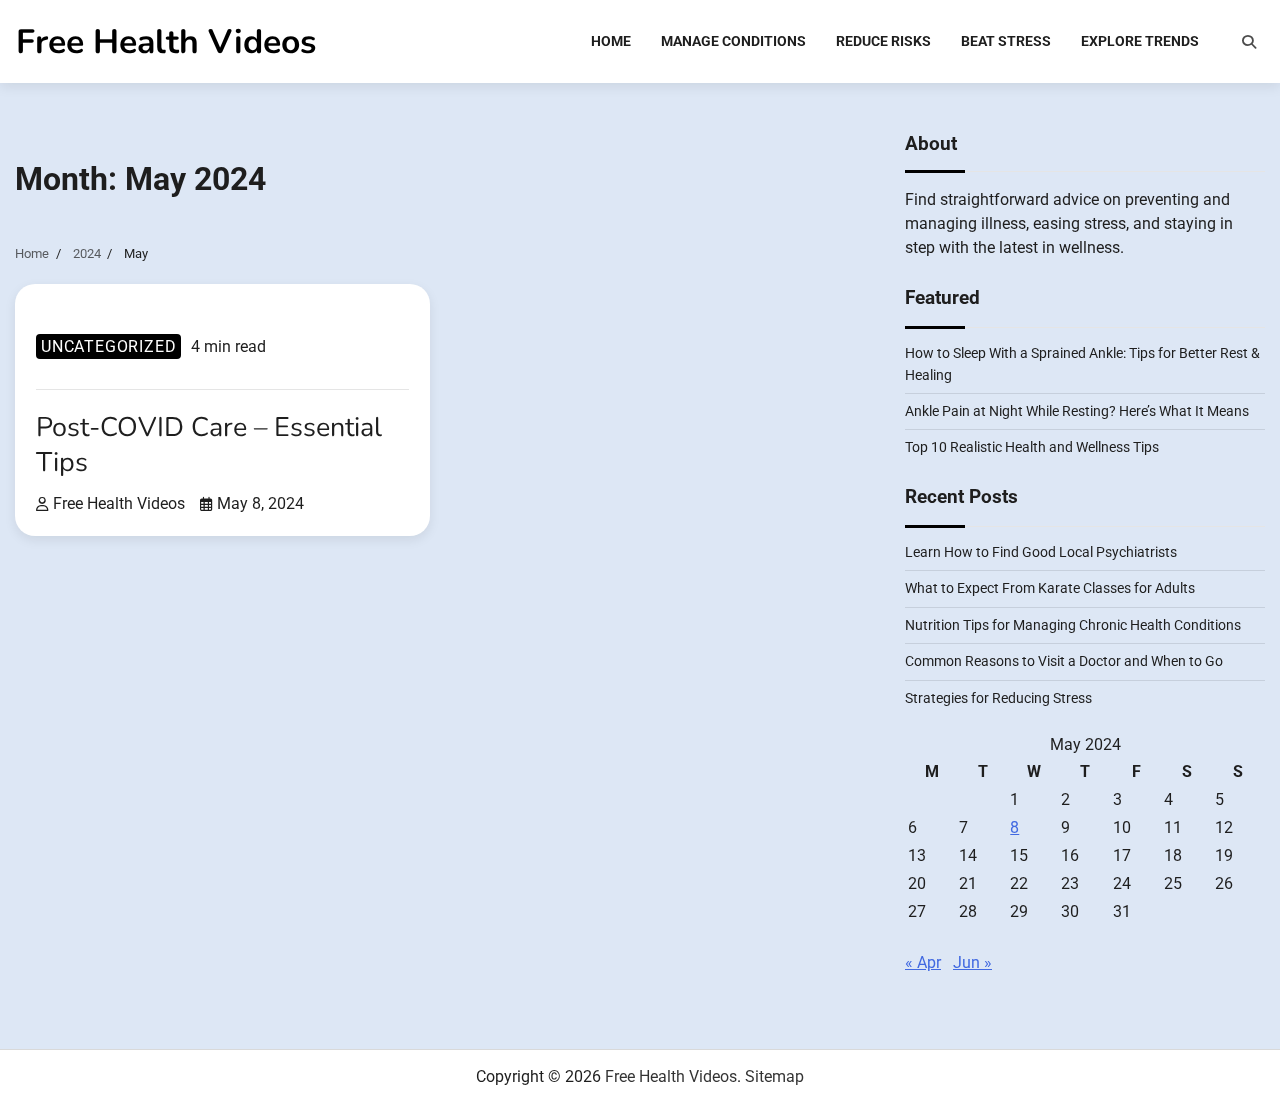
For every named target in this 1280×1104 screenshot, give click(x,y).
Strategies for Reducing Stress (998, 698)
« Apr (923, 962)
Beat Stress (1006, 41)
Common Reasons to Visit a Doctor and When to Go (1064, 661)
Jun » (972, 962)
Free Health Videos (166, 42)
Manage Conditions (733, 41)
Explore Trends (1140, 41)
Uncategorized (108, 346)
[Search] (1249, 42)
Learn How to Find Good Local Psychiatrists (1041, 552)
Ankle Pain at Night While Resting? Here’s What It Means (1077, 411)
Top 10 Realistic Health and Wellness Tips (1032, 447)
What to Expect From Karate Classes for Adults (1050, 588)
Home (611, 41)
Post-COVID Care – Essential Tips (209, 444)
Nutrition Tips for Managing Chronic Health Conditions (1073, 625)
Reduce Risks (883, 41)
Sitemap (774, 1076)
